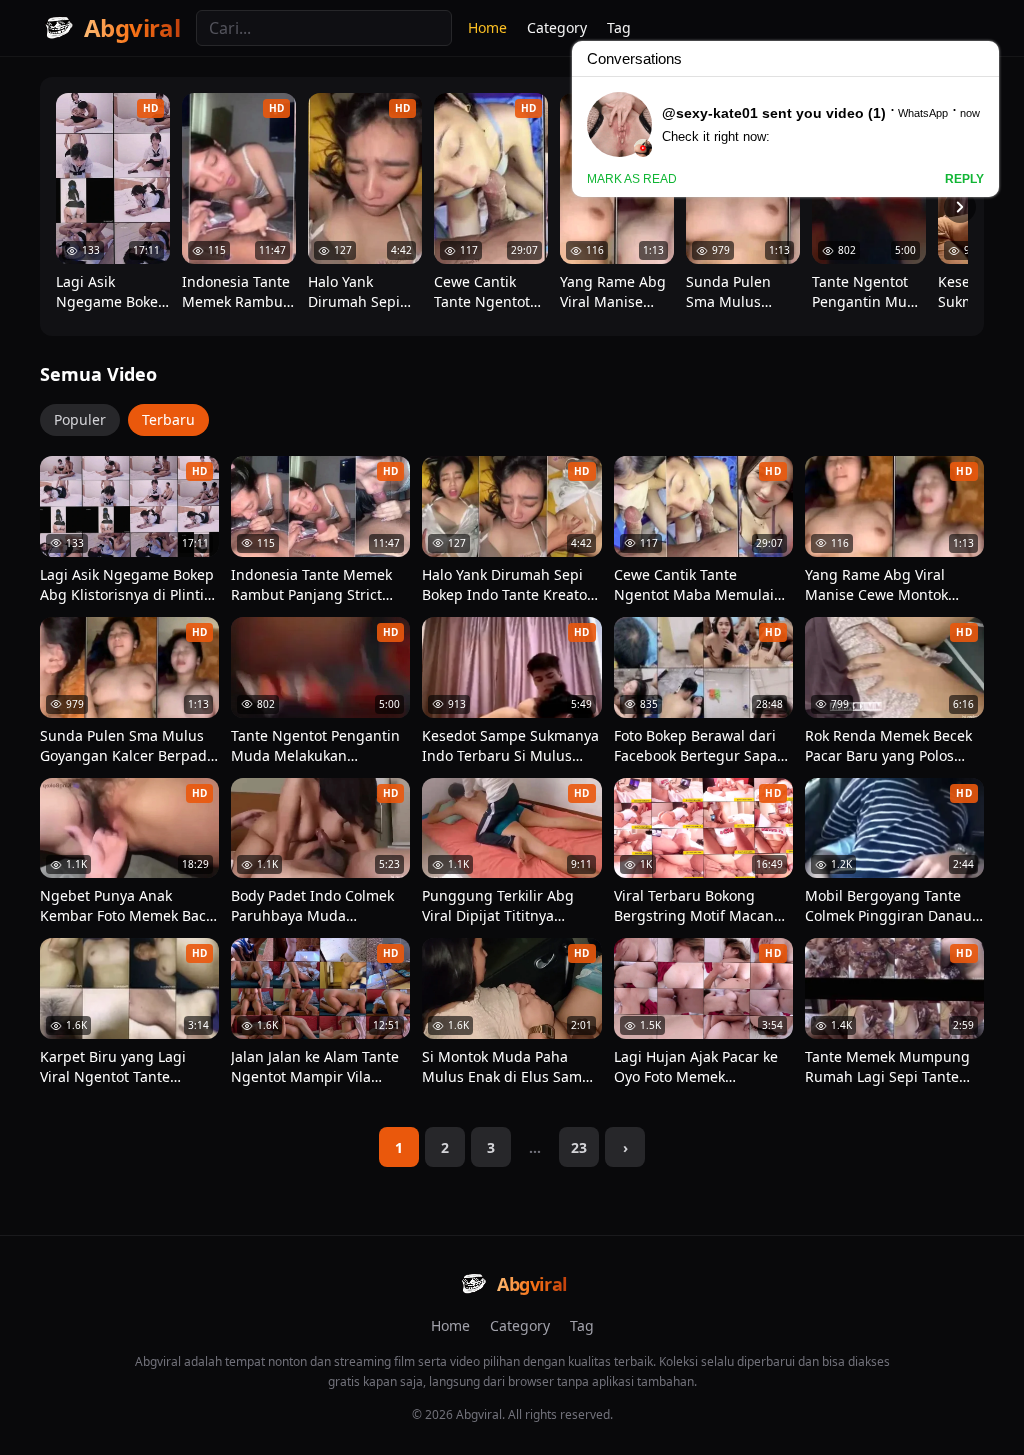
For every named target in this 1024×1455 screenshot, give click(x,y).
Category (520, 1325)
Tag (582, 1325)
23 (579, 1147)
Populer (80, 419)
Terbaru (168, 419)
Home (487, 27)
